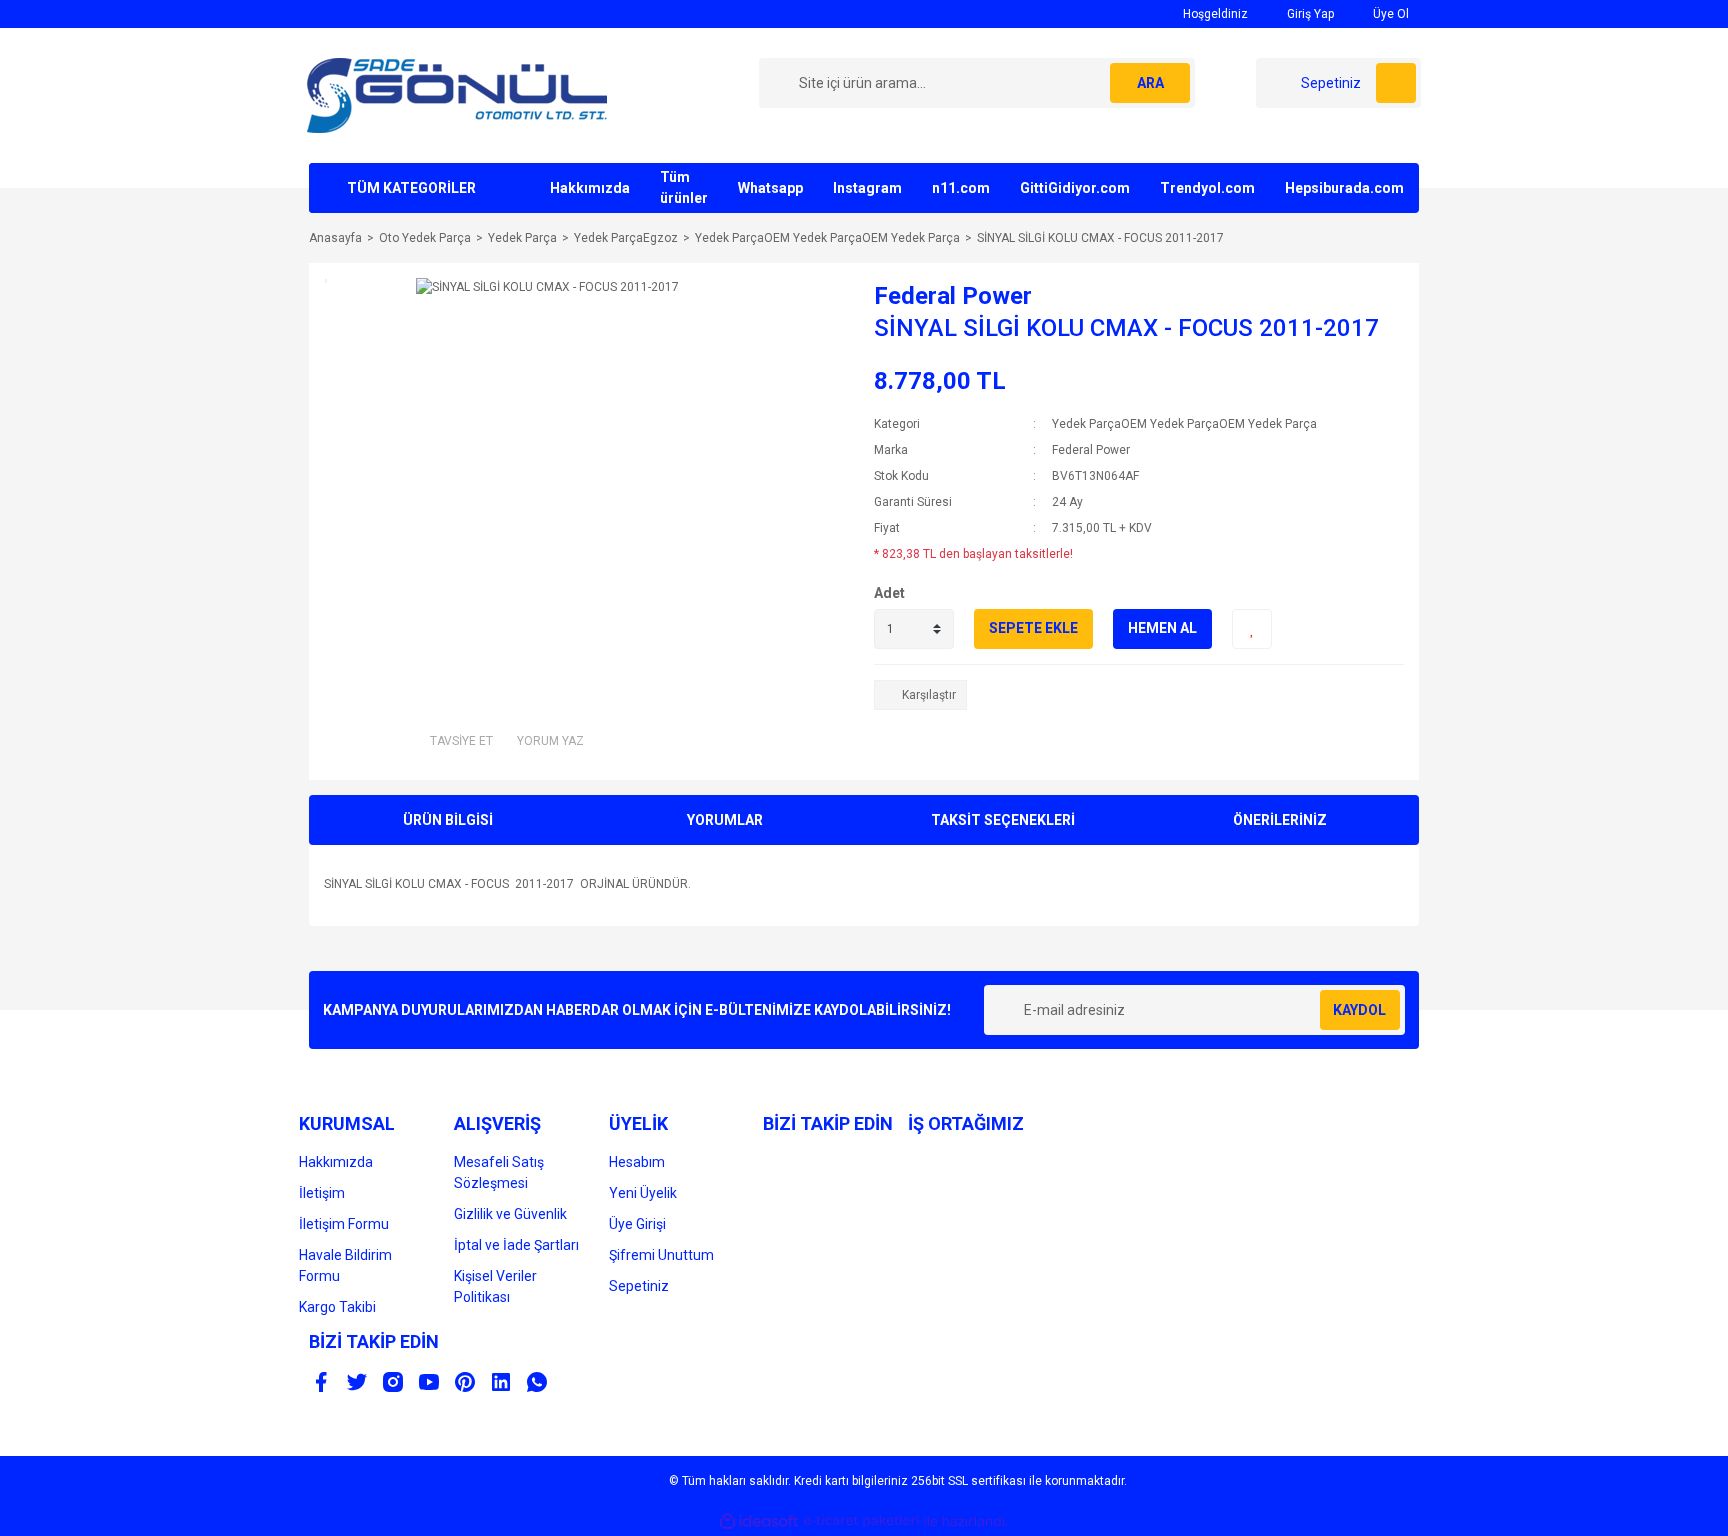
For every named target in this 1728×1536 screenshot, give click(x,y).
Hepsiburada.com (1344, 188)
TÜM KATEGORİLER (411, 188)
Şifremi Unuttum (661, 1255)
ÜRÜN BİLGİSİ (448, 820)
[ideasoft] (759, 1521)
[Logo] (457, 95)
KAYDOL (1359, 1010)
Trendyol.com (1207, 188)
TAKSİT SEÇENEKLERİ (1003, 820)
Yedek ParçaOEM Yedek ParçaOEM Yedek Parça (1184, 424)
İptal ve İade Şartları (516, 1245)
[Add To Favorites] (1252, 629)
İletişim (322, 1193)
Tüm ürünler (684, 187)
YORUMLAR (725, 820)
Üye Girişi (637, 1224)
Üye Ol (1389, 14)
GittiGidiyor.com (1075, 188)
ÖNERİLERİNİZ (1280, 820)
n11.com (961, 188)
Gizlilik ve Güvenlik (510, 1214)
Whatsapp (770, 188)
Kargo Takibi (337, 1307)
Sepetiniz (639, 1286)
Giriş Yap (1309, 14)
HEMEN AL (1162, 628)
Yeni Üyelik (643, 1193)
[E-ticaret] (861, 1521)
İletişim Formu (344, 1224)
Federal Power (953, 296)
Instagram (867, 188)
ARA (1150, 83)
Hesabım (637, 1162)
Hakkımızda (590, 188)
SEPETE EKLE (1033, 628)
